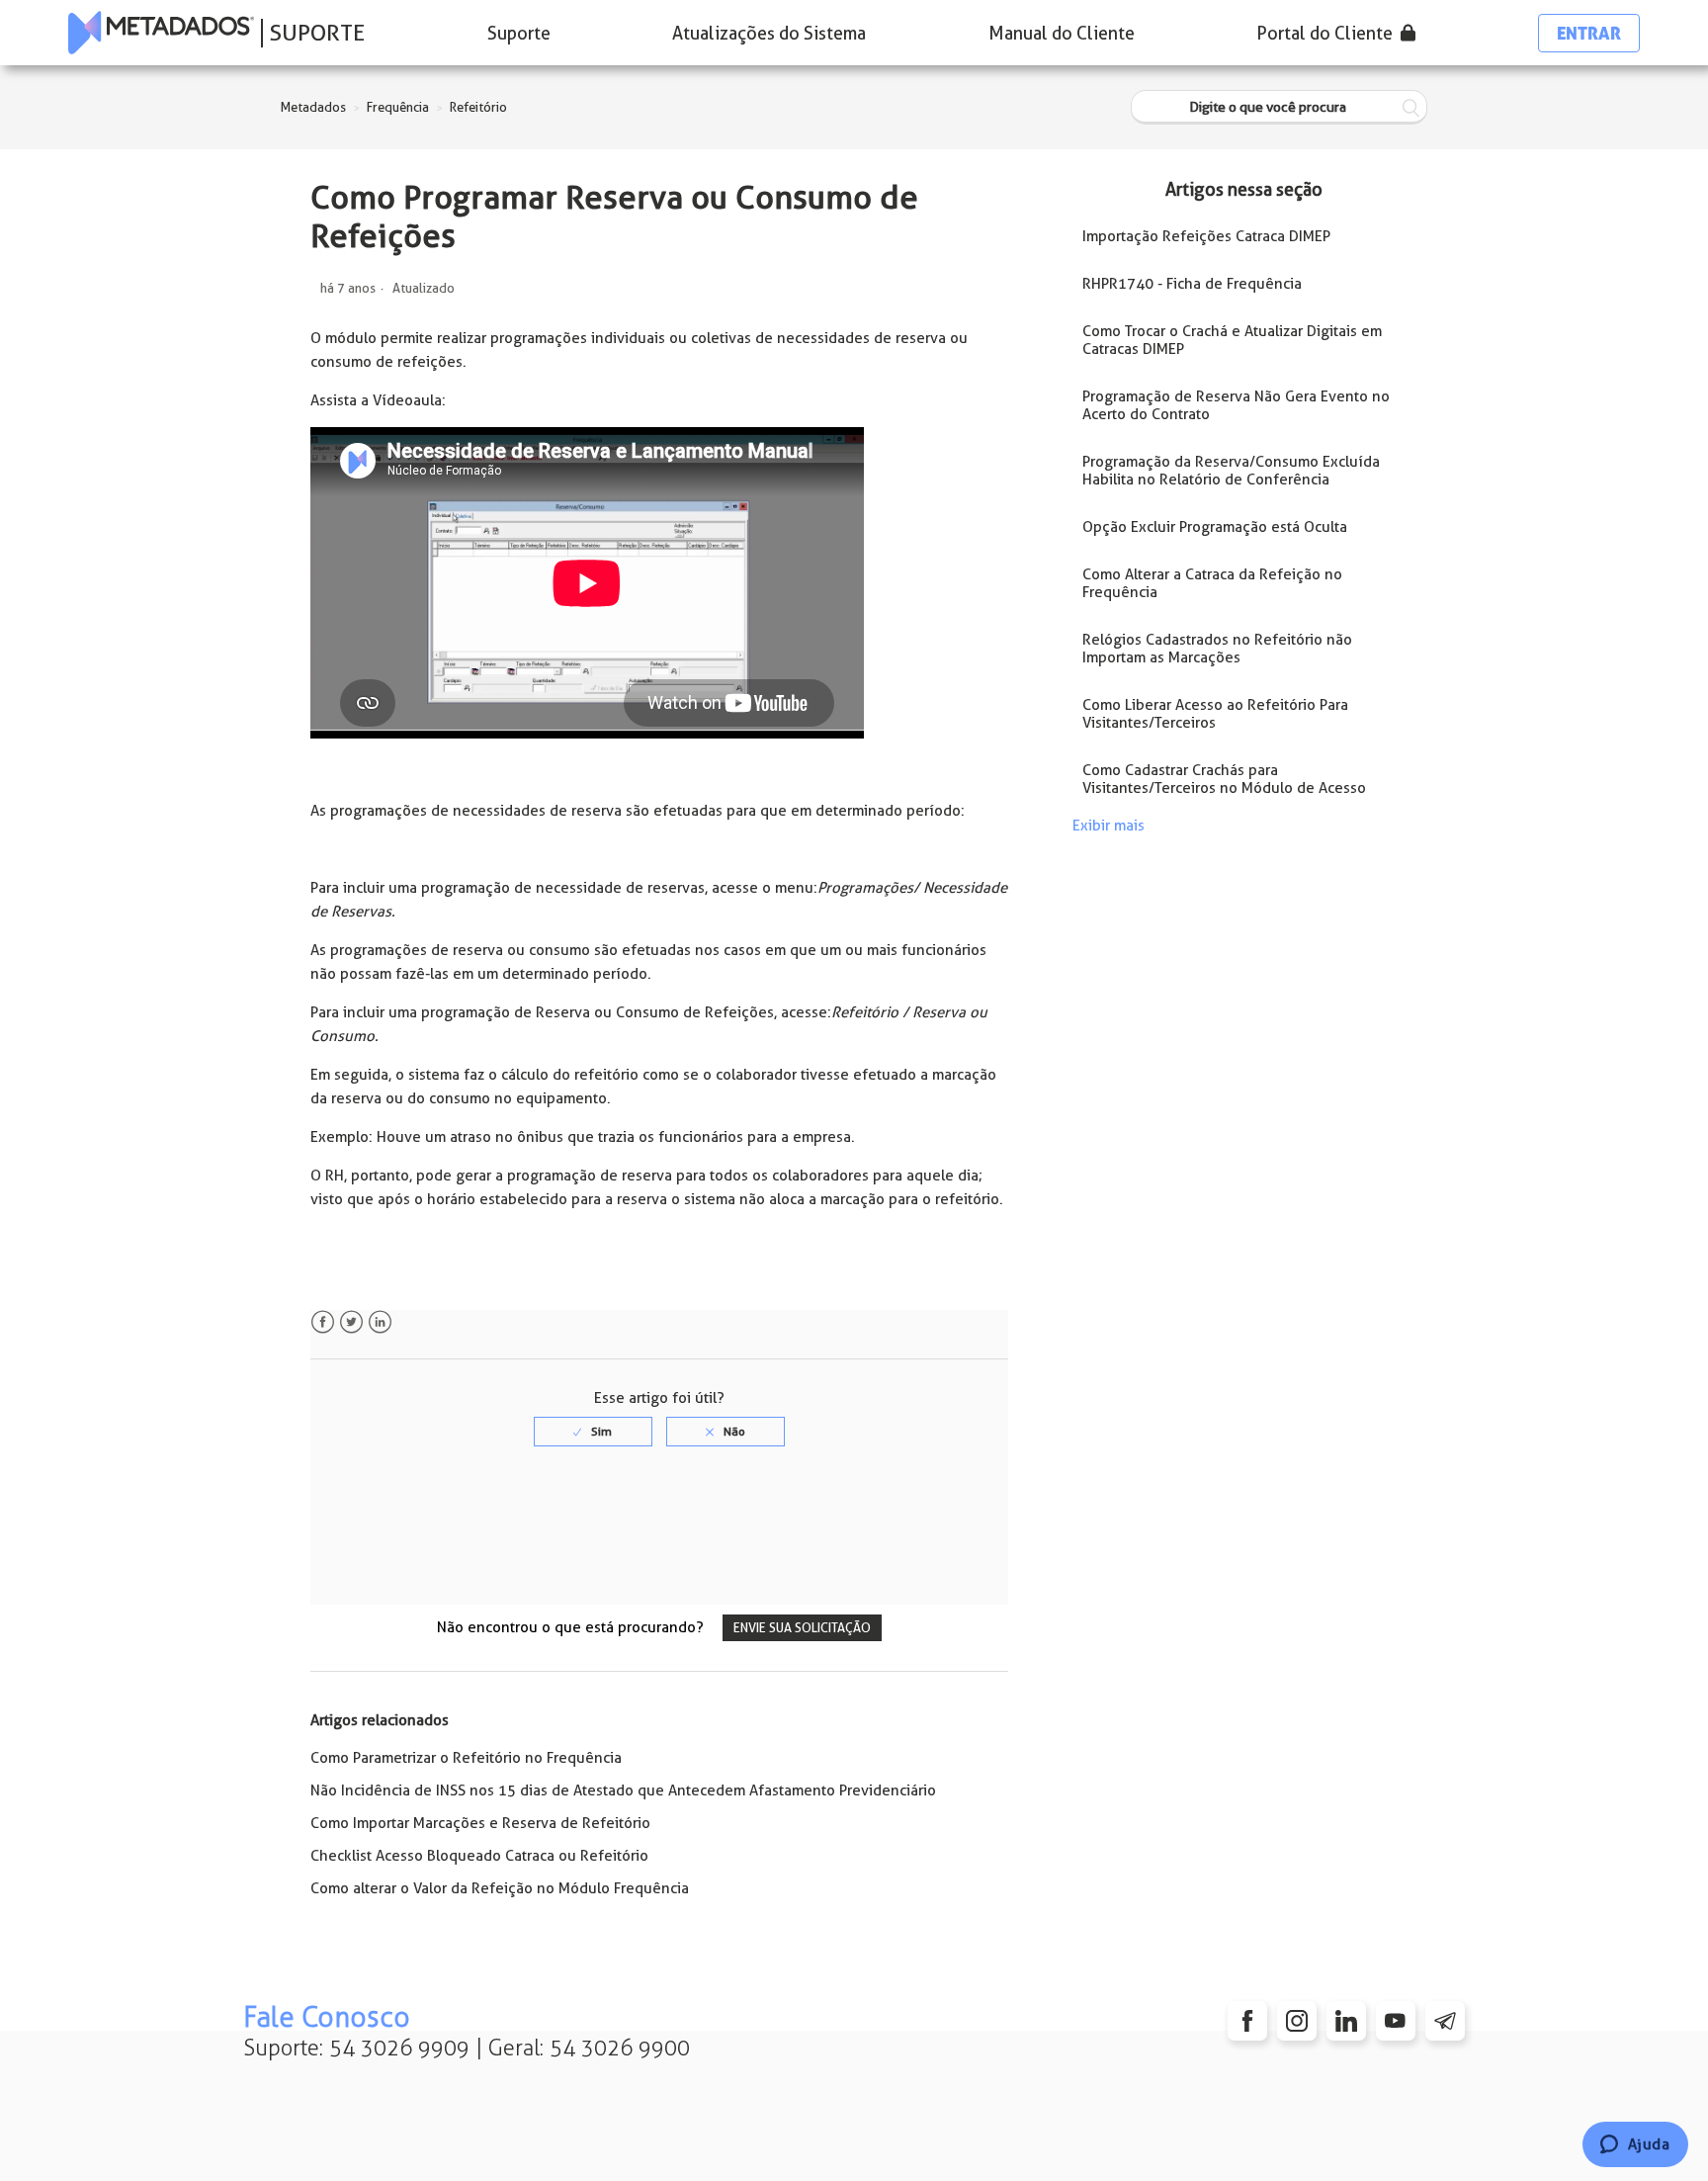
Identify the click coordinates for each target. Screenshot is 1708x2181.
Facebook (323, 1322)
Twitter (351, 1322)
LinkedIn (380, 1322)
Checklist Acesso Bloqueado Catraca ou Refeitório (479, 1856)
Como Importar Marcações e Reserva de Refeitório (480, 1823)
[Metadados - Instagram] (1297, 2021)
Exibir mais (1109, 826)
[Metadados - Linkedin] (1346, 2021)
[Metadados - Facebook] (1247, 2021)
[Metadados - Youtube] (1396, 2021)
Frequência (398, 107)
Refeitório (478, 107)
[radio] (593, 1432)
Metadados (313, 107)
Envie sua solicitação (802, 1628)
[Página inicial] (161, 33)
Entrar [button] (1589, 33)
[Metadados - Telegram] (1445, 2021)
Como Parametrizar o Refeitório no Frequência (466, 1758)
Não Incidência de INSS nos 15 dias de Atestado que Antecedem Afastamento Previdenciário (623, 1790)
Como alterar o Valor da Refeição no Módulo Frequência (500, 1888)
